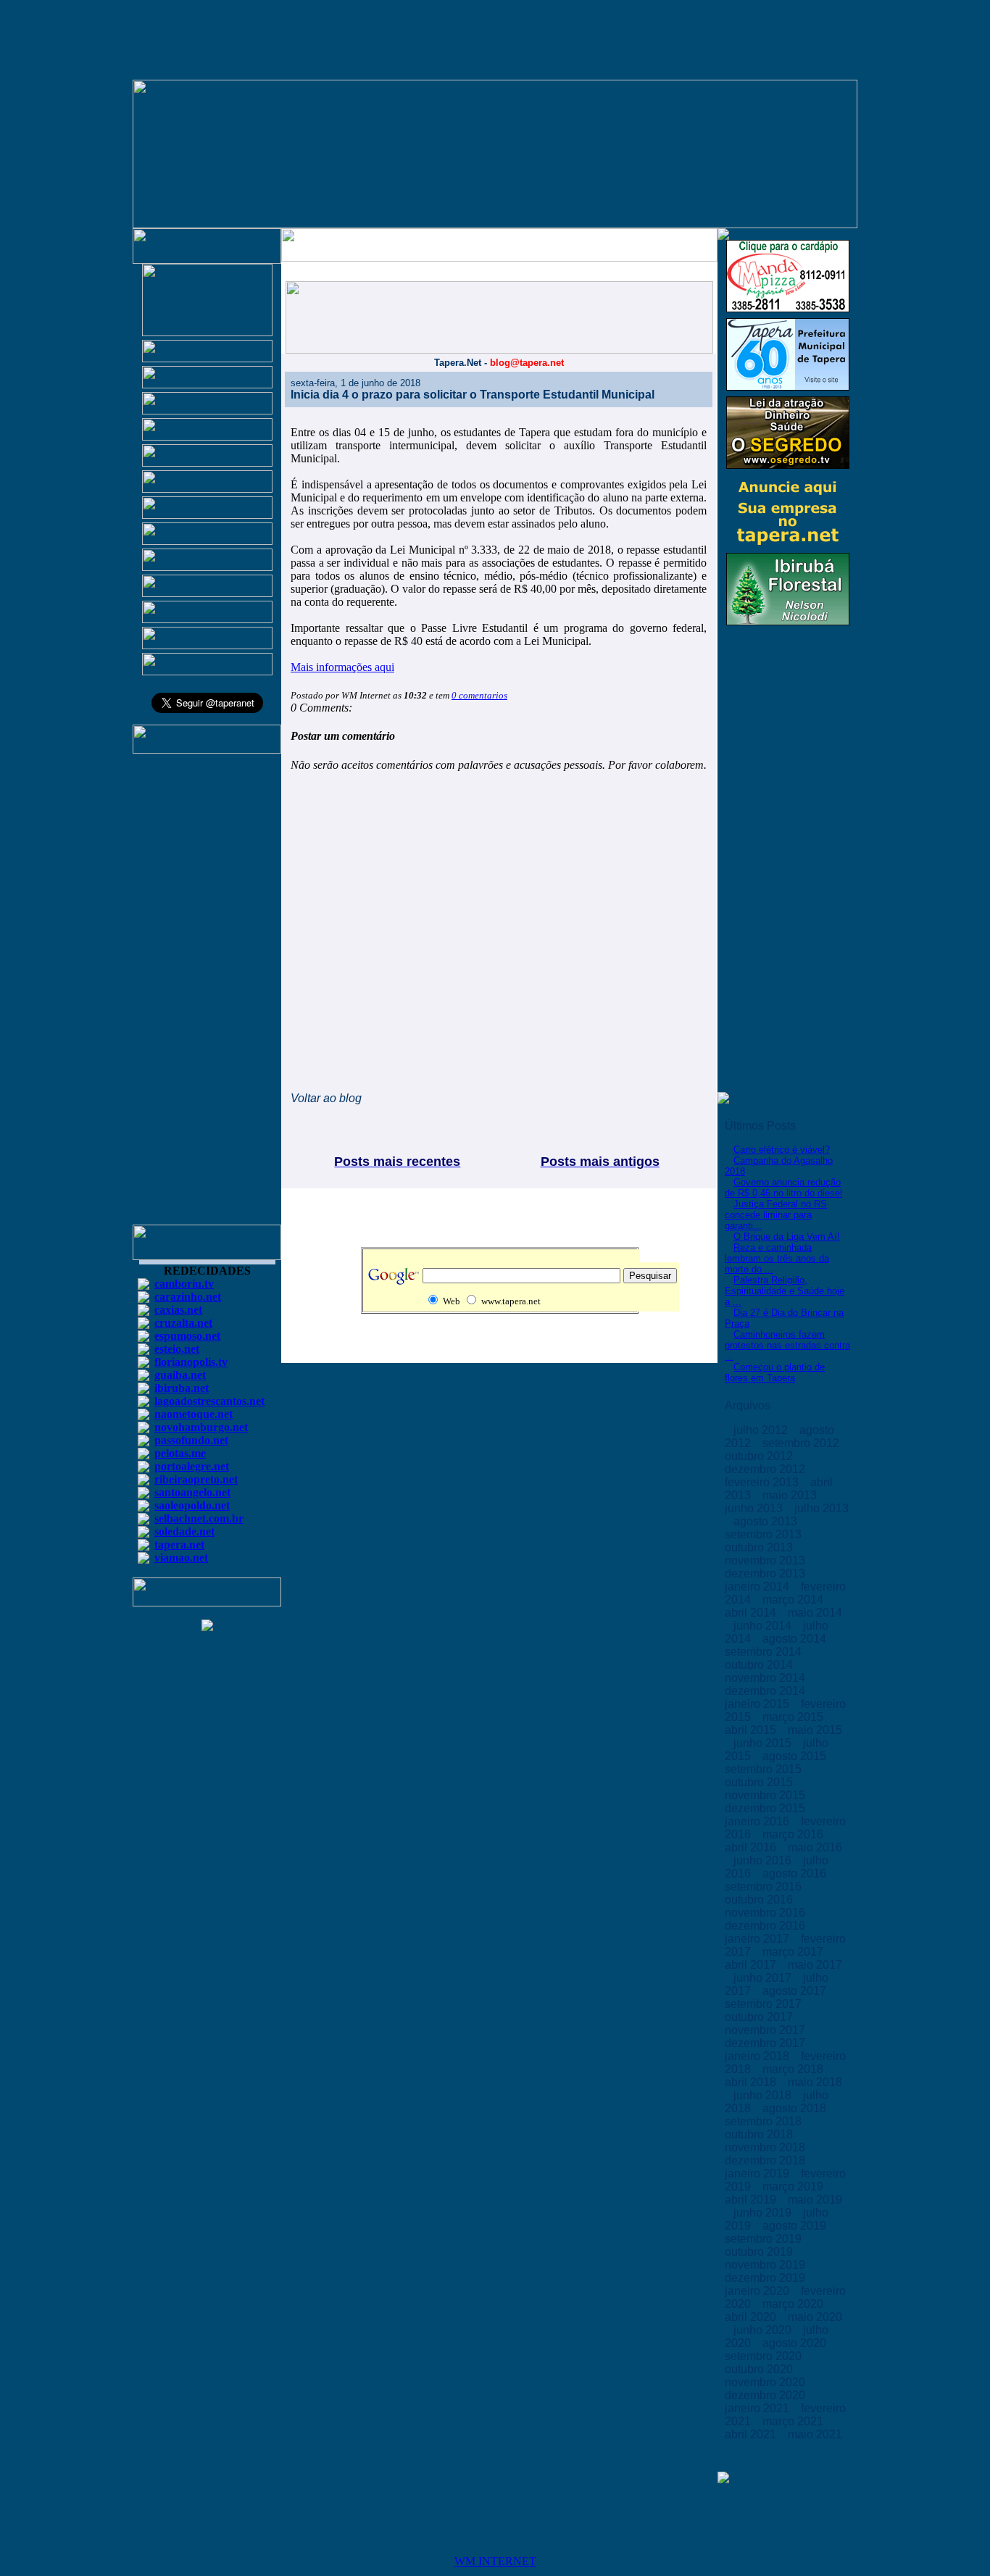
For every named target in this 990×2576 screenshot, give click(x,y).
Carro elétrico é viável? (782, 1150)
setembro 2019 (765, 2239)
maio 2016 (815, 1847)
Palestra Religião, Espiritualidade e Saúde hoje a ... (785, 1291)
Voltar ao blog (326, 1098)
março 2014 (794, 1600)
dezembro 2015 (766, 1808)
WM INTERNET (495, 2561)
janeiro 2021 (758, 2408)
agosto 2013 (767, 1521)
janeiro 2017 (758, 1939)
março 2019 (794, 2187)
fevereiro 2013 (763, 1482)
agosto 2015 (796, 1756)
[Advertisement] (207, 996)
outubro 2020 (760, 2369)
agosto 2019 (796, 2226)
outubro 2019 (760, 2252)
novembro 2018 (766, 2147)
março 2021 (794, 2421)
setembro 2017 (765, 2004)
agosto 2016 (796, 1873)
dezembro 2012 (766, 1469)
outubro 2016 (760, 1900)
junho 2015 (764, 1743)
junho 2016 (764, 1860)
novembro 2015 (766, 1795)
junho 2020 (764, 2330)
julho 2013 (821, 1508)
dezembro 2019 (766, 2278)
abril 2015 (752, 1730)
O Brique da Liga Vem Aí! (787, 1237)
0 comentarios (479, 695)
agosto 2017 (796, 1991)
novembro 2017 (766, 2030)
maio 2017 (815, 1965)
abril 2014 (752, 1613)
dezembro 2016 (766, 1926)
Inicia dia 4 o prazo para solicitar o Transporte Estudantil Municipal (473, 395)
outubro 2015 (760, 1782)
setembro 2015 (765, 1769)
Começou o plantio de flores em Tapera (775, 1372)
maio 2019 (815, 2200)
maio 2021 (815, 2434)
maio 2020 (815, 2317)
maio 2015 (815, 1730)
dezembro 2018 (766, 2160)
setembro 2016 (765, 1887)
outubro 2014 (760, 1665)
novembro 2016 (766, 1913)
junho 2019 (764, 2213)
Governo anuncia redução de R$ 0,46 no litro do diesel (783, 1188)
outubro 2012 (760, 1456)
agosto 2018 (796, 2108)
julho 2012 (762, 1430)
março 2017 (794, 1952)
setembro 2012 (802, 1443)
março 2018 (794, 2069)
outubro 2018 (760, 2134)
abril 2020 (752, 2317)
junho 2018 (764, 2095)
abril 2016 (752, 1847)
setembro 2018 (765, 2121)
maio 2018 (815, 2082)
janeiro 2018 (758, 2056)
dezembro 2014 (766, 1691)
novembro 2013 (766, 1560)
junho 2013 (755, 1508)
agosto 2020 (796, 2343)
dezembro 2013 (766, 1573)
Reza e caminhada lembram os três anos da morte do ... (777, 1258)
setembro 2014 (765, 1652)
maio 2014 (815, 1613)
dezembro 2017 (766, 2043)
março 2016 (794, 1834)
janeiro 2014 (758, 1587)
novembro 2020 (766, 2382)
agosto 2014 (796, 1639)
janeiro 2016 (758, 1821)
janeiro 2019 (758, 2173)
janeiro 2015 (758, 1704)
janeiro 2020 (758, 2291)
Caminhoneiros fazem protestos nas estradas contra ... (787, 1345)
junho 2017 (764, 1978)
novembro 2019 (766, 2265)
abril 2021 (752, 2434)
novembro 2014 (766, 1678)
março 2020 (794, 2304)
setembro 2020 (765, 2356)
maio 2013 (791, 1495)
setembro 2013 (765, 1534)
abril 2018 (752, 2082)
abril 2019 (752, 2200)
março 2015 (794, 1717)
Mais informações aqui (342, 667)
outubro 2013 (760, 1547)
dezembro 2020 (766, 2395)
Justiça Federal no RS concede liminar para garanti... (776, 1215)
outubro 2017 (760, 2017)
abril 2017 (752, 1965)
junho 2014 (764, 1626)
